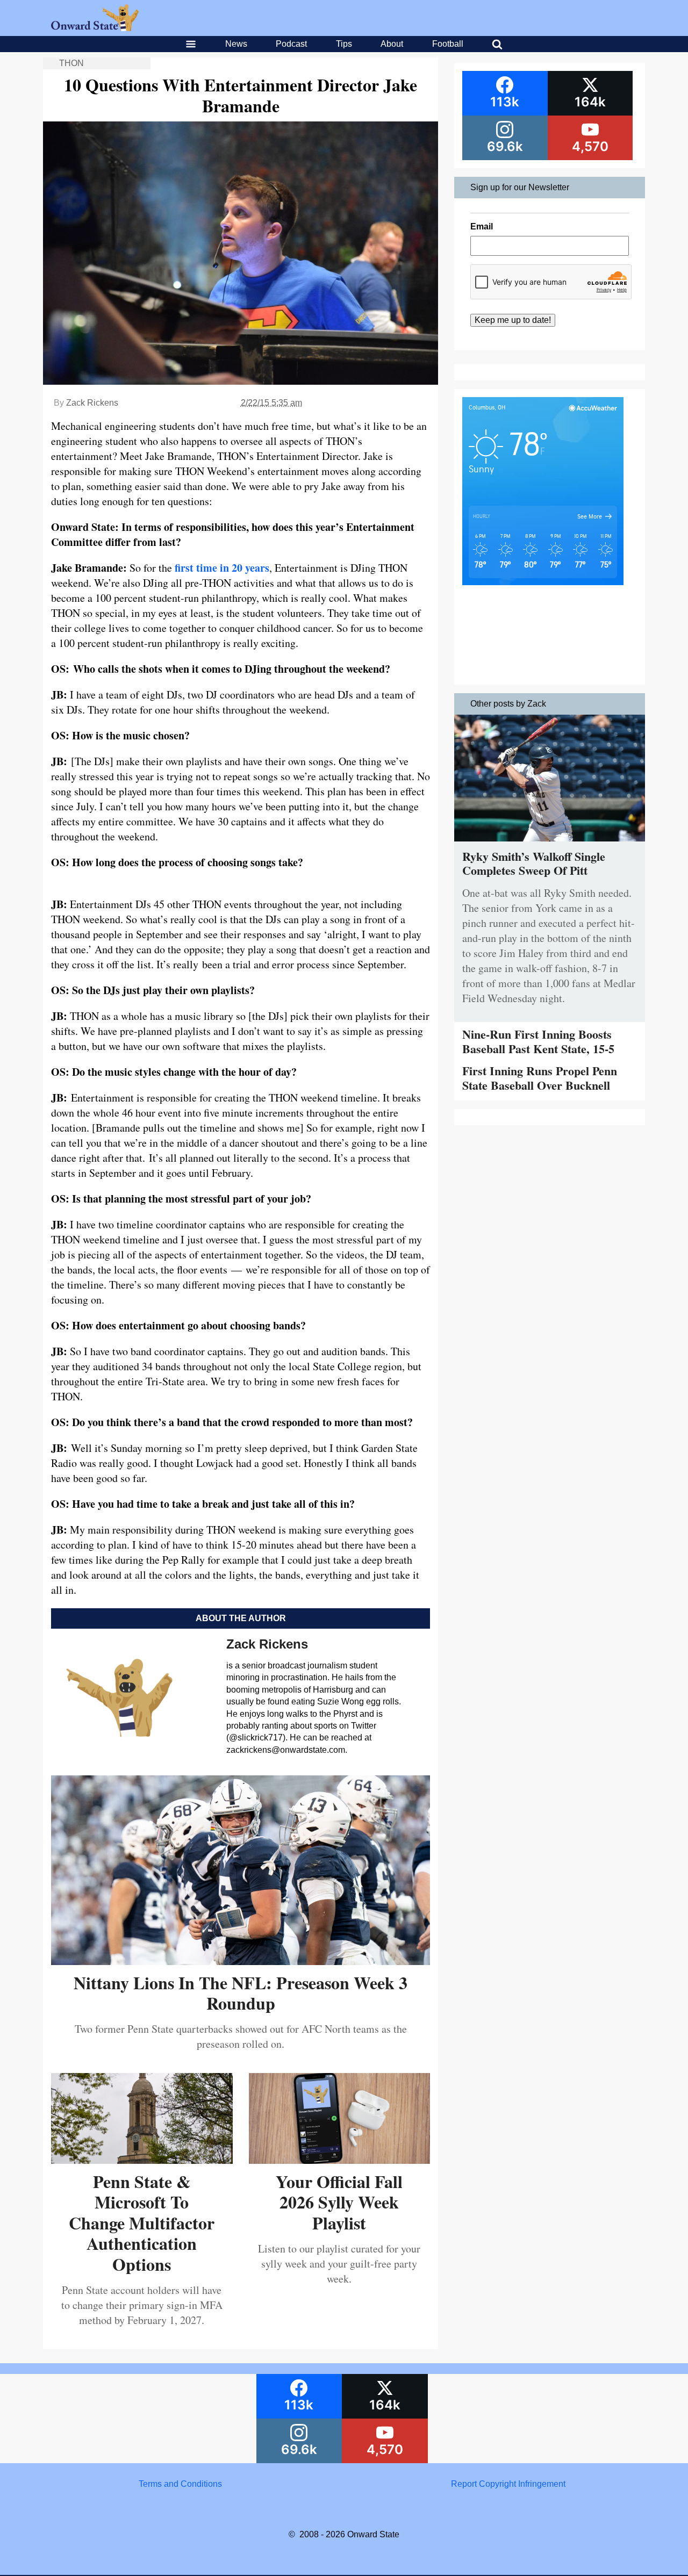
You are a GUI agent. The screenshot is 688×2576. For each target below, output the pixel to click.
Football (448, 44)
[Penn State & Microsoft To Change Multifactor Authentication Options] (142, 2160)
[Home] (95, 28)
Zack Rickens (92, 403)
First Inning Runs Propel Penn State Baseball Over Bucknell (540, 1078)
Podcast (291, 44)
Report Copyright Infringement (508, 2484)
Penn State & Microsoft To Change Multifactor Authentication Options (142, 2223)
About (392, 44)
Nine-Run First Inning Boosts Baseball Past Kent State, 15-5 (538, 1041)
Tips (344, 44)
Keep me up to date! (513, 320)
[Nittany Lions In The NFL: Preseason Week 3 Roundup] (241, 1961)
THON (71, 63)
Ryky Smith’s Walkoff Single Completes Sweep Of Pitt (534, 863)
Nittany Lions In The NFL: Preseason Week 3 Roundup (241, 1993)
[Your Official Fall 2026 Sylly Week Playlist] (340, 2160)
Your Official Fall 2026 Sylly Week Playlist (339, 2202)
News (236, 44)
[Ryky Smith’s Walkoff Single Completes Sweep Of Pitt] (550, 844)
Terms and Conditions (180, 2484)
